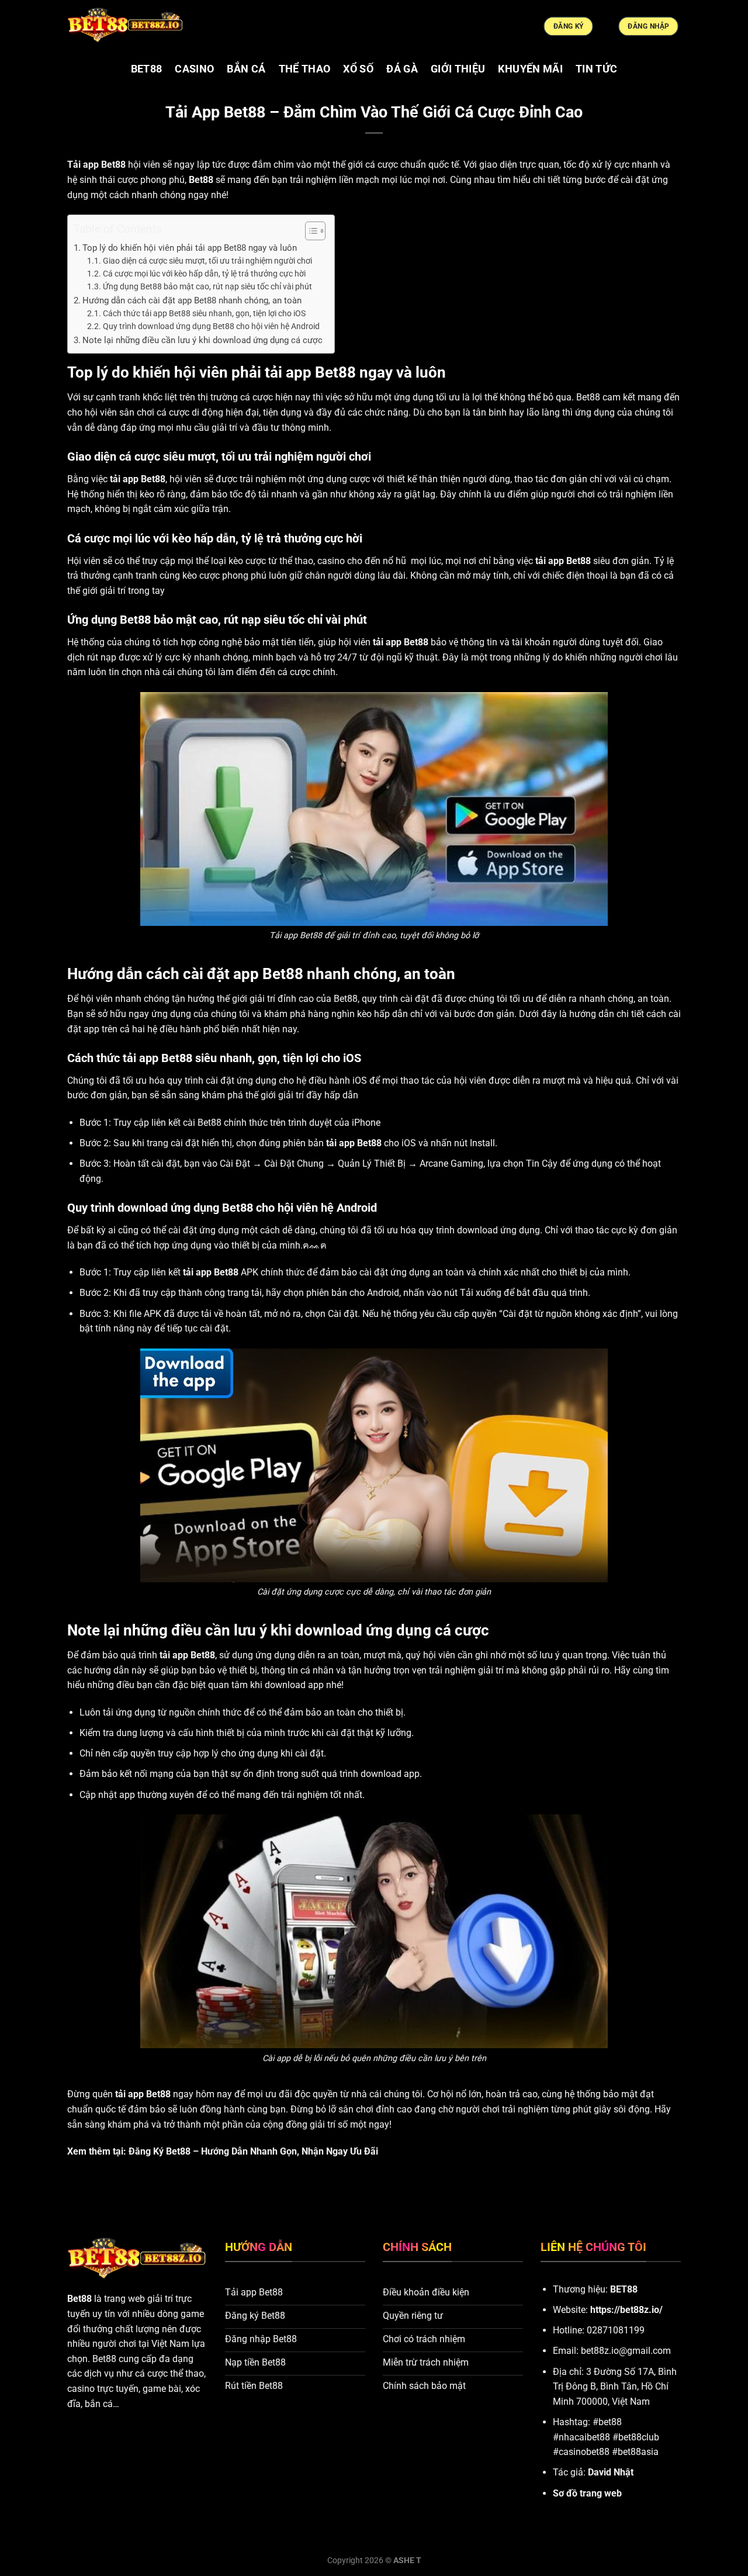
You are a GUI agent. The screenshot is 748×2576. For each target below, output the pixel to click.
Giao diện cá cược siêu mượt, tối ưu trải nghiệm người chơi (207, 261)
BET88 (624, 2289)
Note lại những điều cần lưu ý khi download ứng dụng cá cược (202, 340)
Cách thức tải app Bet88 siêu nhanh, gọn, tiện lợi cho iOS (204, 313)
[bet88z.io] (126, 26)
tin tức (596, 69)
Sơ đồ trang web (587, 2493)
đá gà (402, 69)
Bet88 (79, 2299)
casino (194, 69)
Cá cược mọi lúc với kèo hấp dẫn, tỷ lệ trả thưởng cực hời (204, 274)
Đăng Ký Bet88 (160, 2151)
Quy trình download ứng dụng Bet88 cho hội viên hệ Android (211, 326)
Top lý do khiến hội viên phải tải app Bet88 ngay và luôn (190, 248)
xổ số (358, 69)
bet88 (147, 69)
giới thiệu (458, 69)
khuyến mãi (530, 69)
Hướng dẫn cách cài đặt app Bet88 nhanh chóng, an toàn (192, 300)
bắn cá (246, 69)
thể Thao (305, 69)
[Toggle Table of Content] (309, 231)
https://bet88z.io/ (626, 2310)
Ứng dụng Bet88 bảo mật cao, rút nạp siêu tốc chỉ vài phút (207, 286)
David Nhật (611, 2472)
